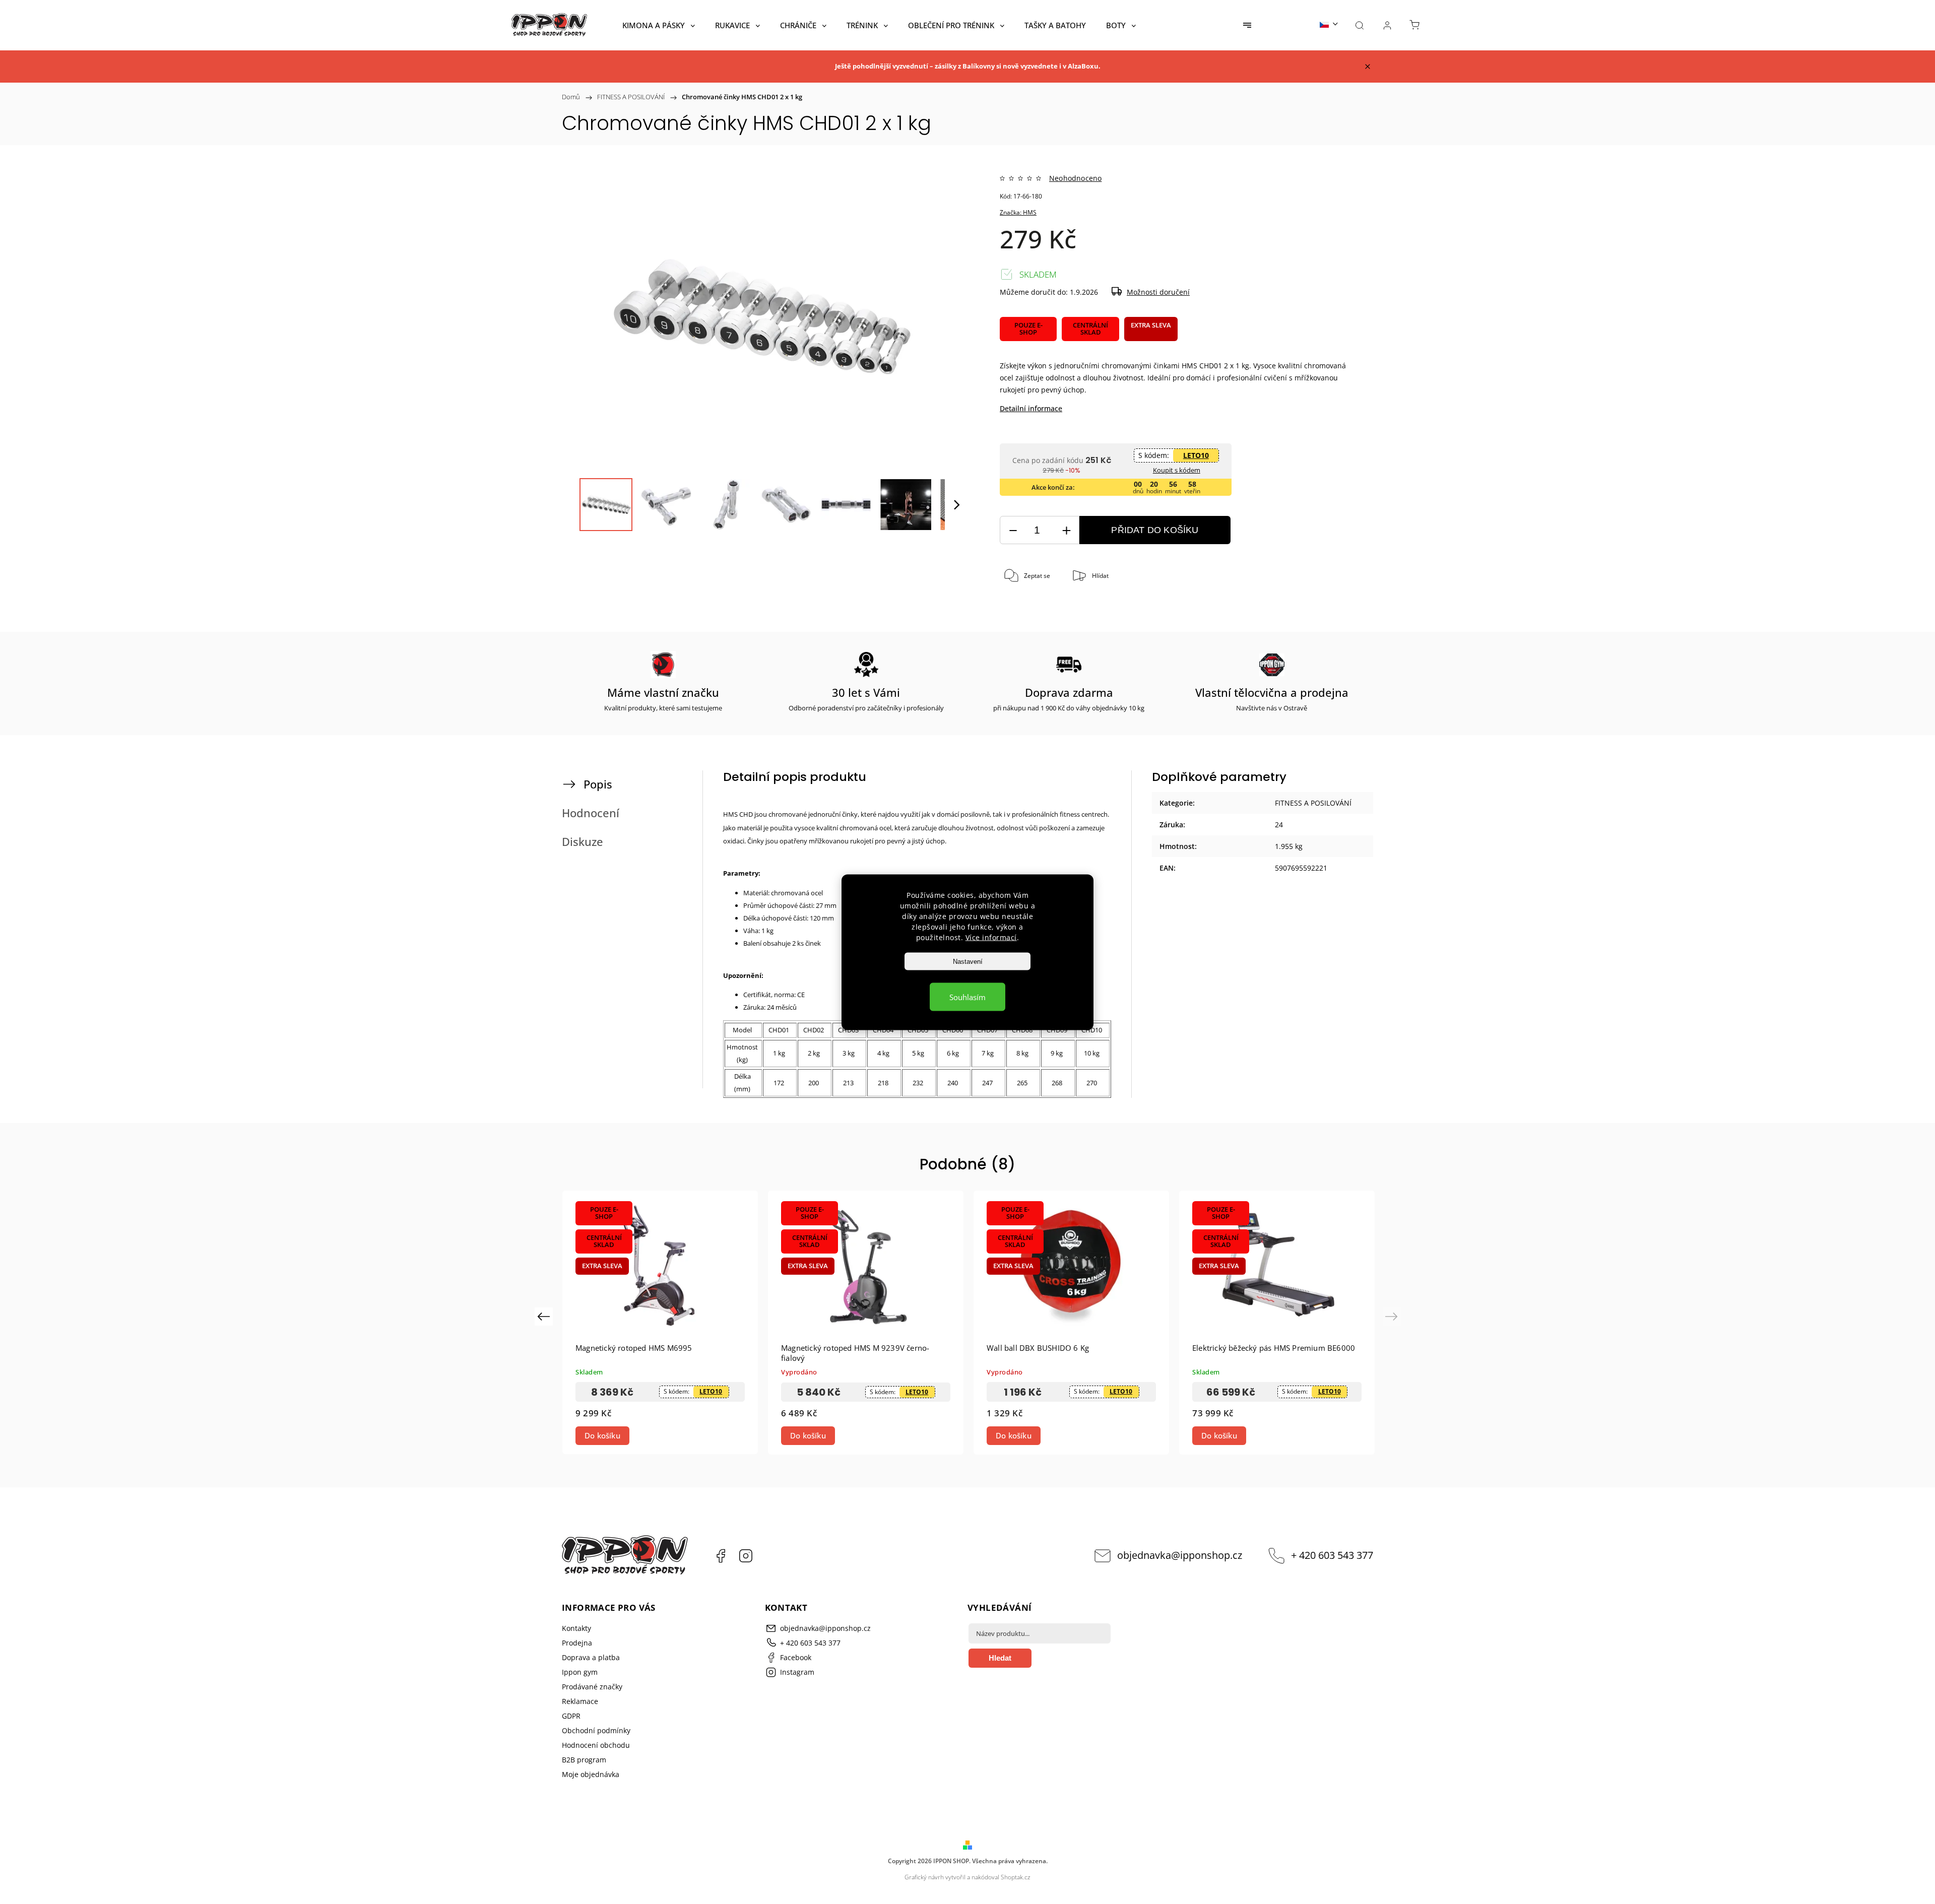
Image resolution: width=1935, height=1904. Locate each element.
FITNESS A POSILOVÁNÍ (1313, 803)
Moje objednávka (591, 1774)
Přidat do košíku (1155, 530)
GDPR (571, 1716)
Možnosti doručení (1158, 292)
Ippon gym (580, 1672)
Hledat (1000, 1658)
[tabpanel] (660, 1322)
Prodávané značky (592, 1687)
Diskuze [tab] (583, 842)
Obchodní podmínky (596, 1730)
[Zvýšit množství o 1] (1066, 530)
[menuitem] (659, 25)
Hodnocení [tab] (591, 813)
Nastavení (968, 961)
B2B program (584, 1760)
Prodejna (577, 1643)
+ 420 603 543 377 (1332, 1555)
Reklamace (580, 1701)
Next (1393, 1316)
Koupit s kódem (1177, 470)
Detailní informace (1031, 408)
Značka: (1018, 212)
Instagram (746, 1556)
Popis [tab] (598, 784)
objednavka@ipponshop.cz (1180, 1555)
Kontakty (576, 1628)
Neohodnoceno (1075, 178)
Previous (545, 1316)
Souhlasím (967, 997)
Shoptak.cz (1016, 1877)
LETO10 (1196, 455)
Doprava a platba (591, 1657)
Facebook (721, 1556)
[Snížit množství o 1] (1013, 530)
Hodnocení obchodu (596, 1745)
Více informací (991, 937)
